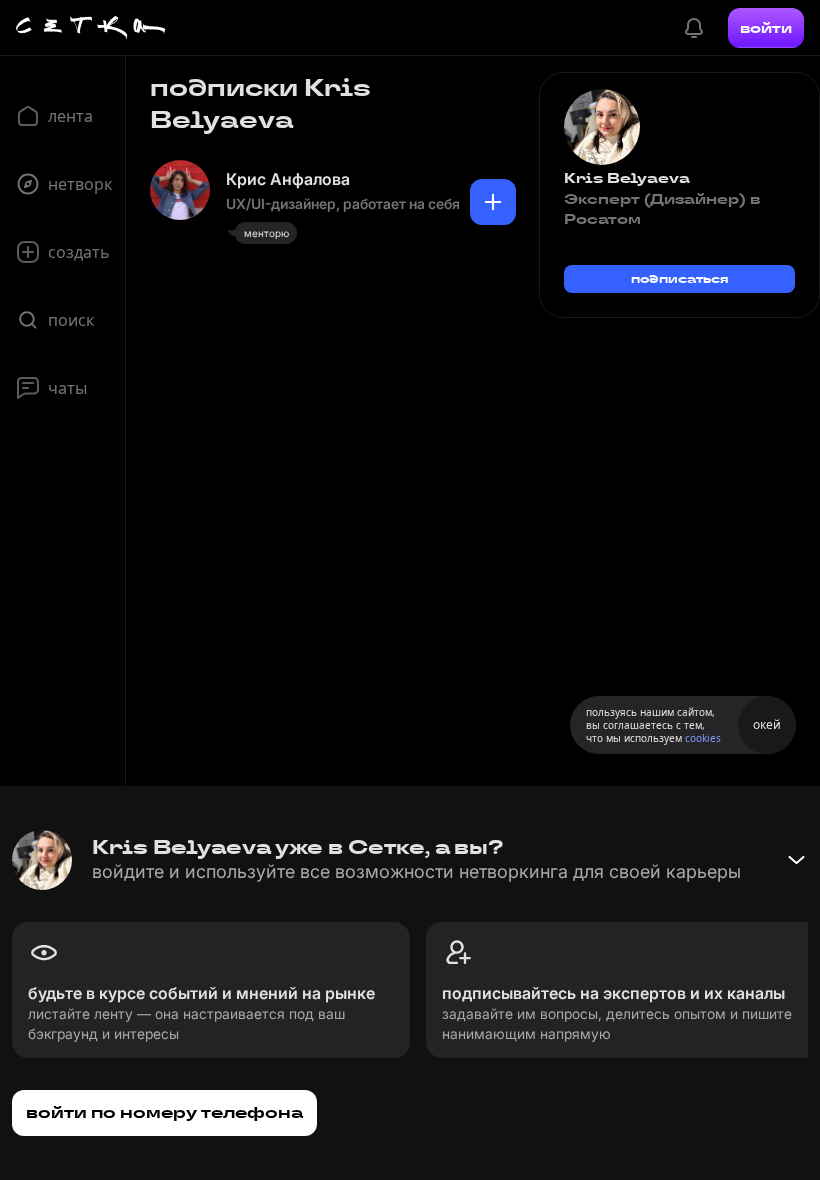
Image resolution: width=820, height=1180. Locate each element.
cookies (703, 738)
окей (767, 724)
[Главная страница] (91, 28)
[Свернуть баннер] (796, 860)
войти (766, 28)
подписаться (680, 278)
